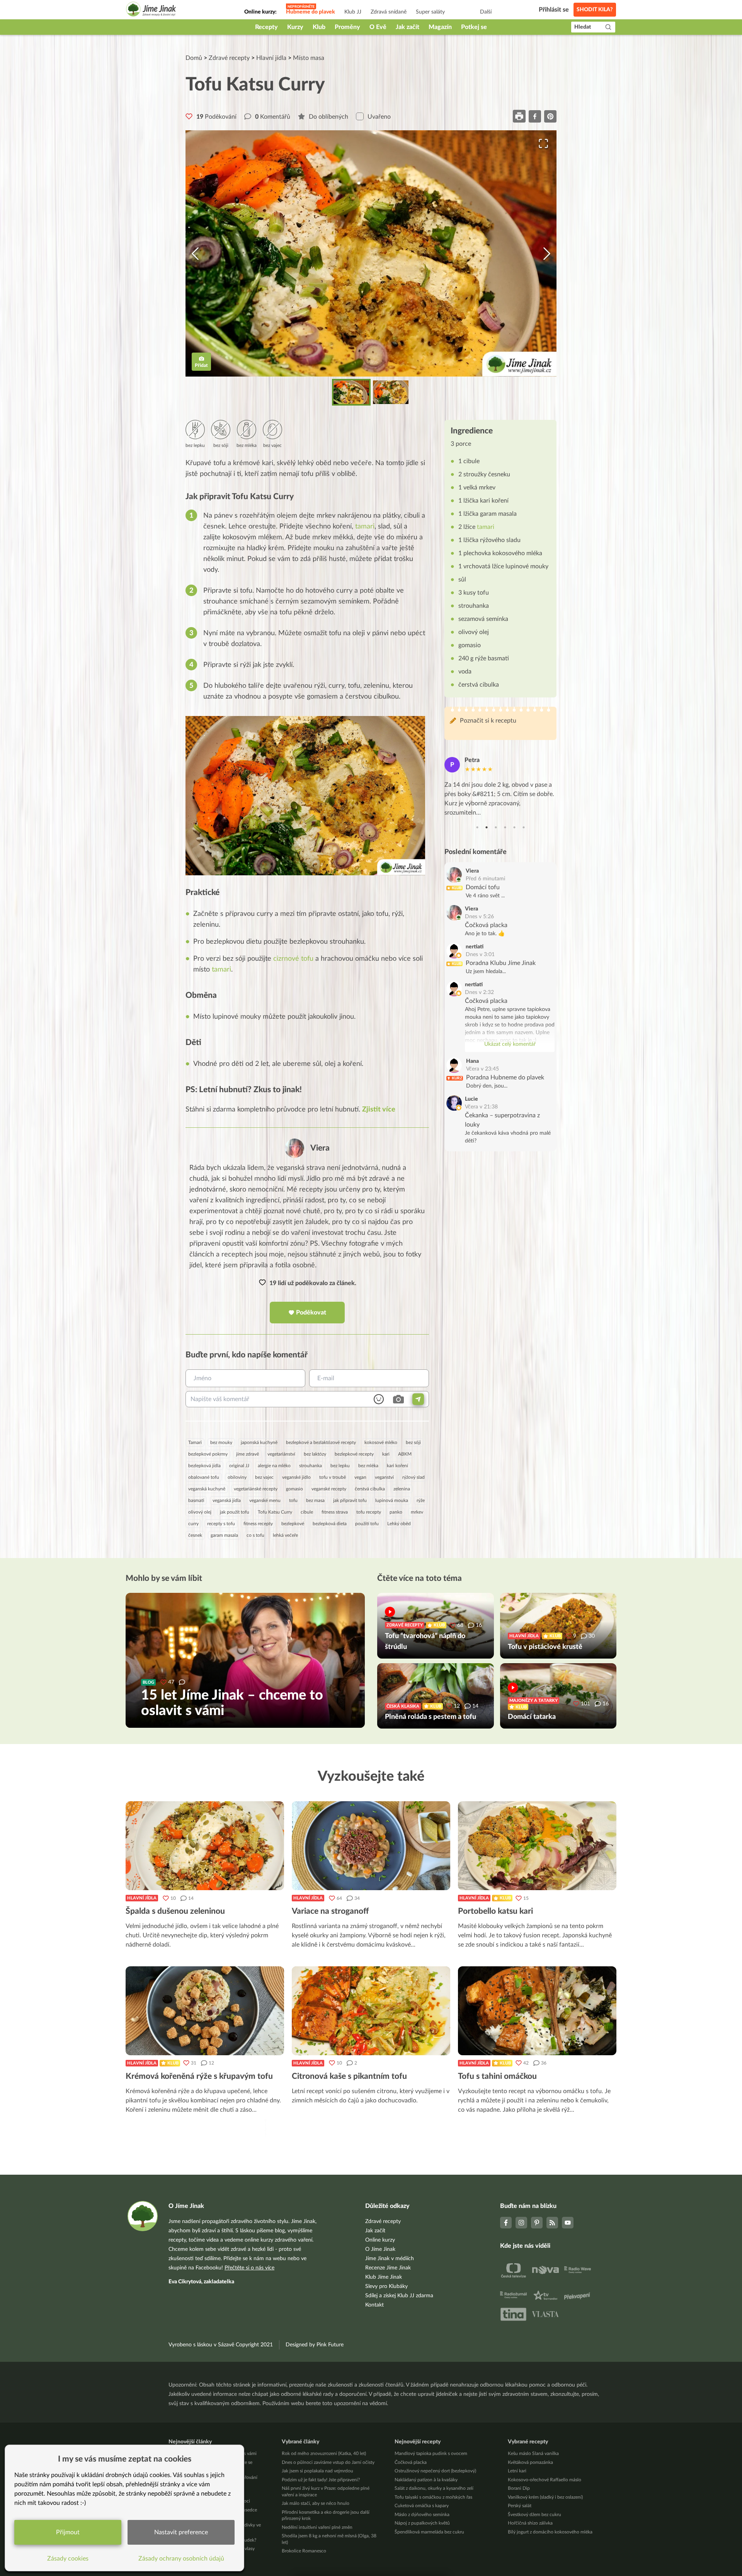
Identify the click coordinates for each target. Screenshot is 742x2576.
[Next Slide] (547, 254)
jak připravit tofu (350, 1500)
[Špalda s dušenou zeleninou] (205, 1846)
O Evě (378, 27)
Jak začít (408, 27)
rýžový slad (414, 1477)
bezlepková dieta (330, 1524)
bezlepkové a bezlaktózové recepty (321, 1442)
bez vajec (264, 1477)
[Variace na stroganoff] (371, 1846)
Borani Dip (519, 2488)
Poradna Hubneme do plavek (505, 1077)
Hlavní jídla (271, 58)
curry (193, 1524)
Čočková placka (486, 925)
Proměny (347, 27)
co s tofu (255, 1535)
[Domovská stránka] (151, 10)
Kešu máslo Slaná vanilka (533, 2453)
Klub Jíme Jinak (384, 2277)
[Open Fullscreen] (543, 143)
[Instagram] (521, 2223)
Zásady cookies (68, 2559)
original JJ (239, 1466)
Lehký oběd (399, 1524)
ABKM (405, 1454)
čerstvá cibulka (370, 1489)
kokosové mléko (381, 1442)
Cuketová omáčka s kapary (422, 2506)
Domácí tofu (483, 887)
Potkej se (474, 27)
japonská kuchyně (259, 1442)
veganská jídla (227, 1500)
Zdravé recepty (229, 58)
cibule (307, 1512)
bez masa (315, 1500)
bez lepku (340, 1466)
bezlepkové (293, 1524)
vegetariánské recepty (256, 1489)
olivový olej (200, 1512)
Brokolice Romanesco (304, 2551)
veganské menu (265, 1500)
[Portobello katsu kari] (537, 1846)
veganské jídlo (296, 1477)
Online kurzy (380, 2240)
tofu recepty (369, 1512)
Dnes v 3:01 (480, 955)
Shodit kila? (595, 10)
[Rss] (552, 2223)
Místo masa (309, 58)
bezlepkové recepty (354, 1454)
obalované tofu (204, 1477)
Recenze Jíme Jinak (388, 2268)
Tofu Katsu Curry (275, 1512)
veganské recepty (329, 1489)
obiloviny (237, 1477)
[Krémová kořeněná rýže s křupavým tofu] (205, 2011)
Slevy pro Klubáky (386, 2286)
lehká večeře (285, 1535)
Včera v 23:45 (482, 1069)
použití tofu (367, 1524)
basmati (196, 1500)
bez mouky (221, 1442)
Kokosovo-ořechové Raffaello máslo (545, 2480)
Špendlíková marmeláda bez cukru (429, 2532)
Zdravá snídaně (389, 12)
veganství (384, 1477)
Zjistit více (379, 1110)
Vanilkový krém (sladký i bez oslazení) (545, 2497)
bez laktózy (315, 1454)
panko (396, 1512)
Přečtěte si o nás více (249, 2268)
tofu (293, 1500)
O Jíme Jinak (380, 2249)
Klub (319, 27)
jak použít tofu (235, 1512)
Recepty (266, 27)
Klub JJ (353, 12)
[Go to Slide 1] (351, 392)
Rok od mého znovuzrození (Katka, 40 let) (324, 2453)
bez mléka (368, 1466)
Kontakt (374, 2305)
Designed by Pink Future (315, 2345)
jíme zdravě (248, 1454)
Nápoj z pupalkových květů (422, 2523)
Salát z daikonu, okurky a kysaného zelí (434, 2488)
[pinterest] (550, 116)
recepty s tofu (221, 1524)
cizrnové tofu (293, 959)
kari (386, 1454)
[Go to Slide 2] (391, 392)
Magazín (440, 27)
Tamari (195, 1442)
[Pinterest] (537, 2223)
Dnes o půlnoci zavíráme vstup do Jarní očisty (328, 2462)
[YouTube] (568, 2223)
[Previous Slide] (195, 254)
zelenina (402, 1489)
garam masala (224, 1535)
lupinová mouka (392, 1500)
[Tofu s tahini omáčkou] (537, 2011)
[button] (371, 254)
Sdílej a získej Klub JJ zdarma (399, 2296)
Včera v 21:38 (481, 1107)
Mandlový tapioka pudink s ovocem (431, 2453)
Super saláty (430, 12)
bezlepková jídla (204, 1466)
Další (486, 12)
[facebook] (535, 116)
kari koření (397, 1466)
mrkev (417, 1512)
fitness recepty (258, 1524)
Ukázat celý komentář (510, 1044)
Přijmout (68, 2532)
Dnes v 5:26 (479, 917)
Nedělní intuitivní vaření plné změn (317, 2527)
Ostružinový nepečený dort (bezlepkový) (435, 2471)
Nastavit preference (181, 2532)
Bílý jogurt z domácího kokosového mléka (550, 2532)
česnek (195, 1535)
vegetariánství (281, 1454)
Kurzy (295, 27)
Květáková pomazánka (530, 2462)
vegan (360, 1477)
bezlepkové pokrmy (208, 1454)
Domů (194, 58)
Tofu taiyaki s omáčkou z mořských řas (433, 2497)
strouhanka (311, 1466)
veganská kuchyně (207, 1489)
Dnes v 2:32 (479, 992)
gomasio (294, 1489)
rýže (421, 1500)
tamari (365, 527)
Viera (320, 1148)
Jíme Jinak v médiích (390, 2259)
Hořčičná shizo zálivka (530, 2523)
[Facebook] (506, 2223)
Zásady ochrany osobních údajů (181, 2559)
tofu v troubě (333, 1477)
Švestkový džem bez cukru (534, 2515)
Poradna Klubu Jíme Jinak (501, 963)
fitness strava (335, 1512)
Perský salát (520, 2506)
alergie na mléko (274, 1466)
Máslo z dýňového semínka (422, 2515)
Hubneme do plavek (311, 12)
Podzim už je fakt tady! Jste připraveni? (321, 2480)
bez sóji (413, 1442)
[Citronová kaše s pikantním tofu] (371, 2011)
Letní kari (517, 2471)
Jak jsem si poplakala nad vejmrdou (317, 2471)
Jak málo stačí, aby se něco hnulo (316, 2503)
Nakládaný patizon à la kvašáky (426, 2480)
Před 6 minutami (485, 879)
